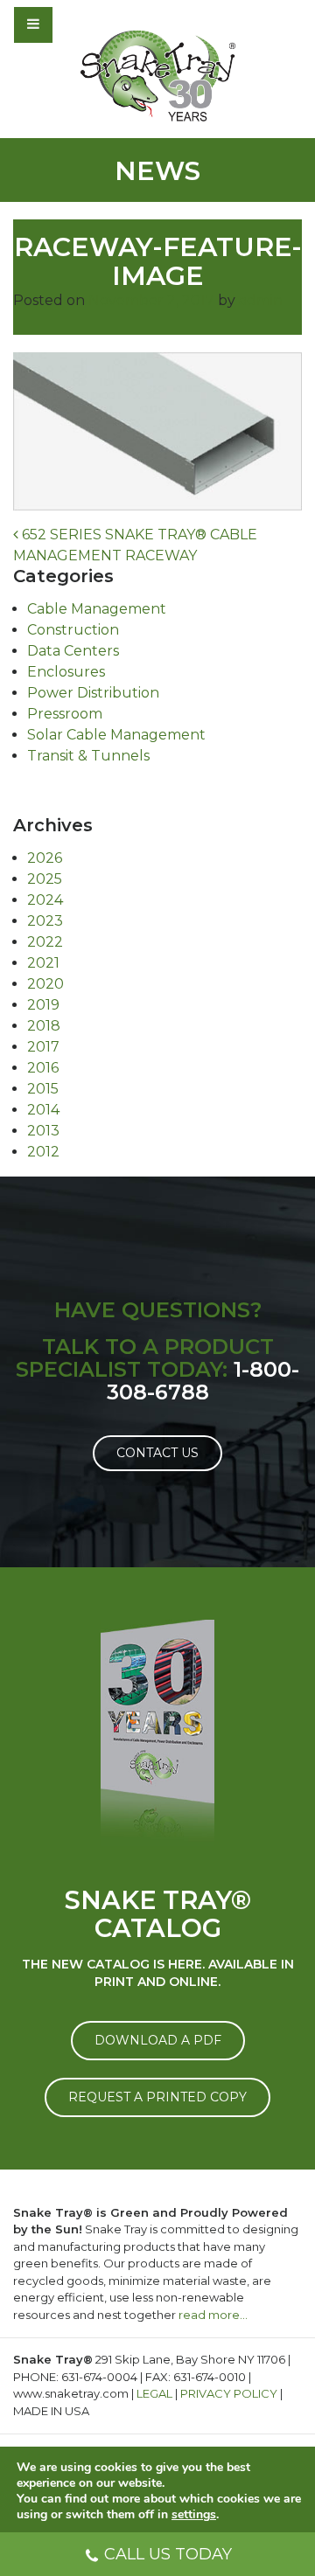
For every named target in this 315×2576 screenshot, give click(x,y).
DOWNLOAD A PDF (158, 2040)
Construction (73, 630)
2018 (44, 1026)
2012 (43, 1152)
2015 (43, 1089)
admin (261, 300)
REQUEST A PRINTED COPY (157, 2097)
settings (194, 2515)
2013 (43, 1131)
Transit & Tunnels (88, 756)
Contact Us (157, 1453)
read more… (213, 2315)
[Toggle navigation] (80, 24)
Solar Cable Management (116, 735)
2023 (45, 921)
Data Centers (73, 651)
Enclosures (66, 672)
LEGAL (154, 2393)
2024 (45, 900)
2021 (43, 963)
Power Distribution (93, 693)
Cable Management (97, 609)
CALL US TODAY (168, 2554)
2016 (43, 1068)
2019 (43, 1005)
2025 (45, 879)
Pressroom (65, 714)
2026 (45, 858)
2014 (43, 1110)
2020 (45, 984)
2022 (45, 942)
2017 (43, 1047)
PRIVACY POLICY (229, 2393)
